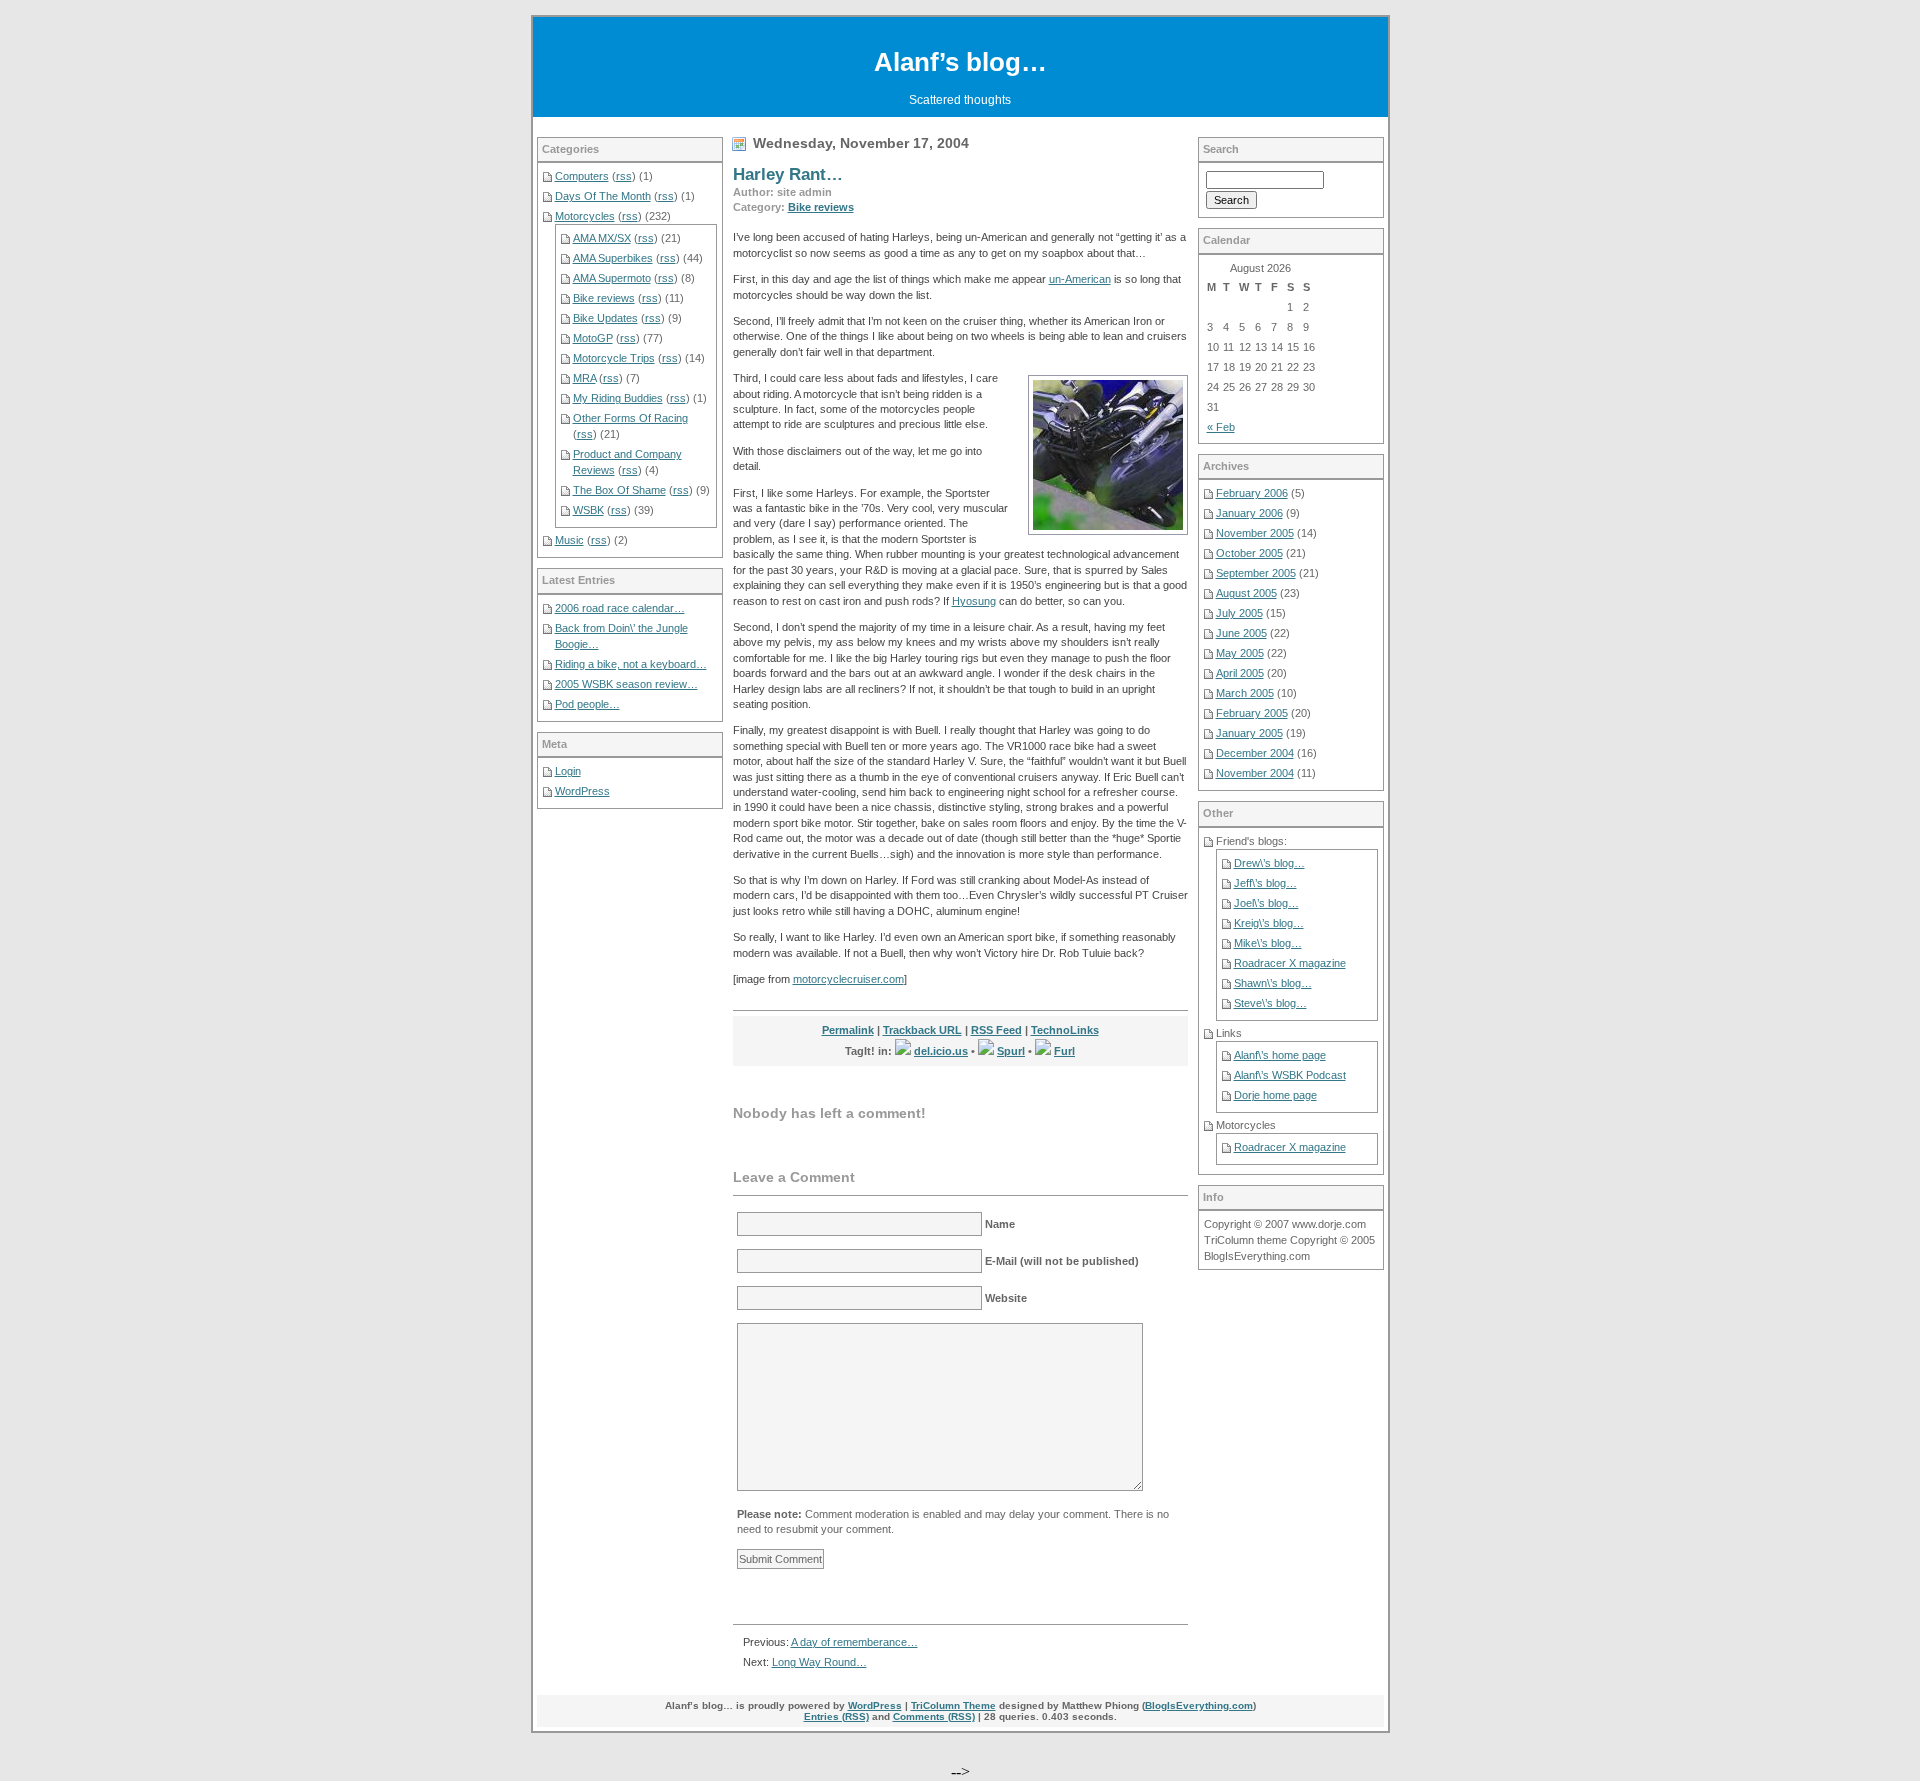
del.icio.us (941, 1051)
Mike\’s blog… (1268, 943)
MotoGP (593, 338)
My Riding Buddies (618, 398)
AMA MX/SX (602, 238)
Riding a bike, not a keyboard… (631, 664)
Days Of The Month (603, 196)
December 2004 (1255, 753)
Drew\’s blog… (1269, 863)
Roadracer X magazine (1290, 963)
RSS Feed (996, 1030)
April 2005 (1240, 673)
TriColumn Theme (953, 1705)
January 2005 (1249, 733)
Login (568, 771)
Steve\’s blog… (1270, 1003)
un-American (1080, 279)
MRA (584, 378)
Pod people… (587, 704)
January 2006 (1249, 513)
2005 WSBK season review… (626, 684)
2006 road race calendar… (620, 608)
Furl (1064, 1051)
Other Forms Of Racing (630, 418)
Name (1000, 1224)
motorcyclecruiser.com (848, 979)
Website (1006, 1298)
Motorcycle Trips (614, 358)
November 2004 (1255, 773)
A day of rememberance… (854, 1642)
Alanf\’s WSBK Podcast (1290, 1075)
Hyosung (974, 601)
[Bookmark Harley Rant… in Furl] (1043, 1051)
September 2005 (1256, 573)
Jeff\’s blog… (1265, 883)
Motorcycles (585, 216)
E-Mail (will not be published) (1062, 1261)
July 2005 (1239, 613)
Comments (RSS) (934, 1716)
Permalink (848, 1030)
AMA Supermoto (612, 278)
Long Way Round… (819, 1662)
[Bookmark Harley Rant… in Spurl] (986, 1051)
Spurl (1011, 1051)
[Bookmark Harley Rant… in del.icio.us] (903, 1051)
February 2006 (1252, 493)
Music (569, 540)
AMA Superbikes (613, 258)
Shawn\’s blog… (1273, 983)
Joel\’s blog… (1266, 903)
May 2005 (1240, 653)
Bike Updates (605, 318)
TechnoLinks (1065, 1030)
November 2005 (1255, 533)
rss (624, 176)
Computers (582, 176)
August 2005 (1246, 593)
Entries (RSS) (836, 1716)
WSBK (588, 510)
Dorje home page (1275, 1095)
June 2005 (1241, 633)
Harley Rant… (788, 174)
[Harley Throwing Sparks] (1108, 455)
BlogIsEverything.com (1199, 1705)
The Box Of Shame (619, 490)
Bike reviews (821, 207)
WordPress (582, 791)
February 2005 (1252, 713)
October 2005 (1249, 553)
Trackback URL (922, 1030)
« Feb (1221, 427)
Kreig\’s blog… (1269, 923)
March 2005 (1245, 693)
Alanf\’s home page (1280, 1055)
